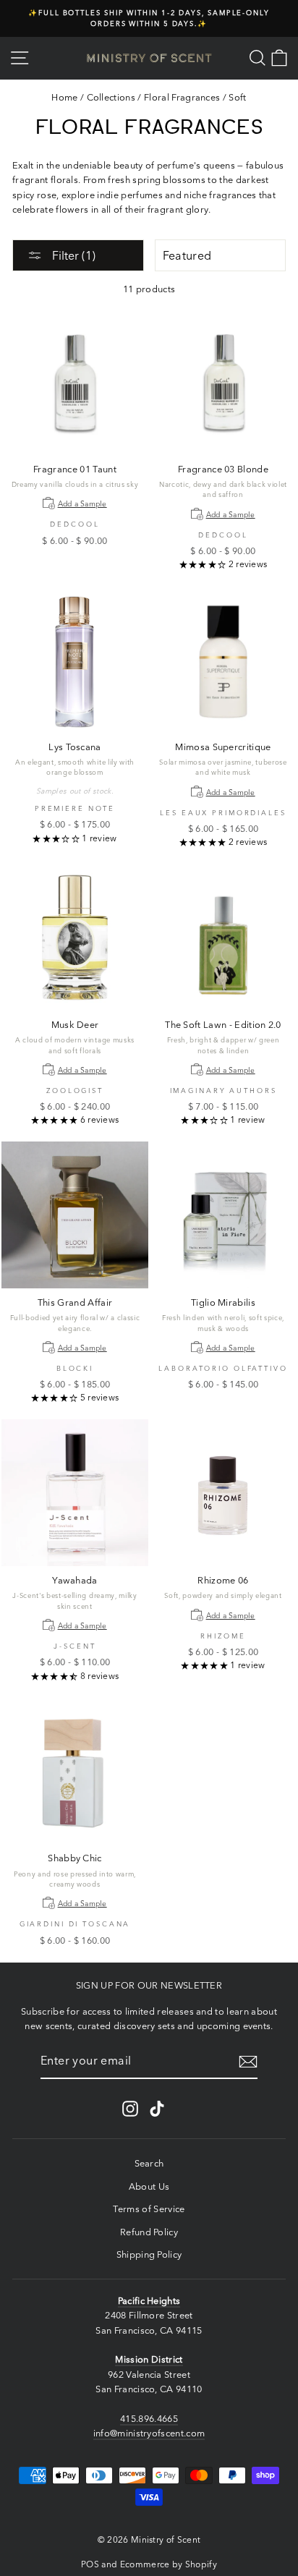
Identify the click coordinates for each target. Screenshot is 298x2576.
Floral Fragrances (182, 97)
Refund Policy (149, 2232)
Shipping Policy (149, 2254)
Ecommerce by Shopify (169, 2564)
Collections (111, 97)
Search (149, 2163)
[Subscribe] (248, 2062)
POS (90, 2564)
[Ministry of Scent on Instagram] (130, 2109)
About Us (149, 2186)
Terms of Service (149, 2209)
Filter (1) (72, 255)
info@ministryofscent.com (149, 2433)
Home (64, 97)
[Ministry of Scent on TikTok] (157, 2109)
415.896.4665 (149, 2419)
